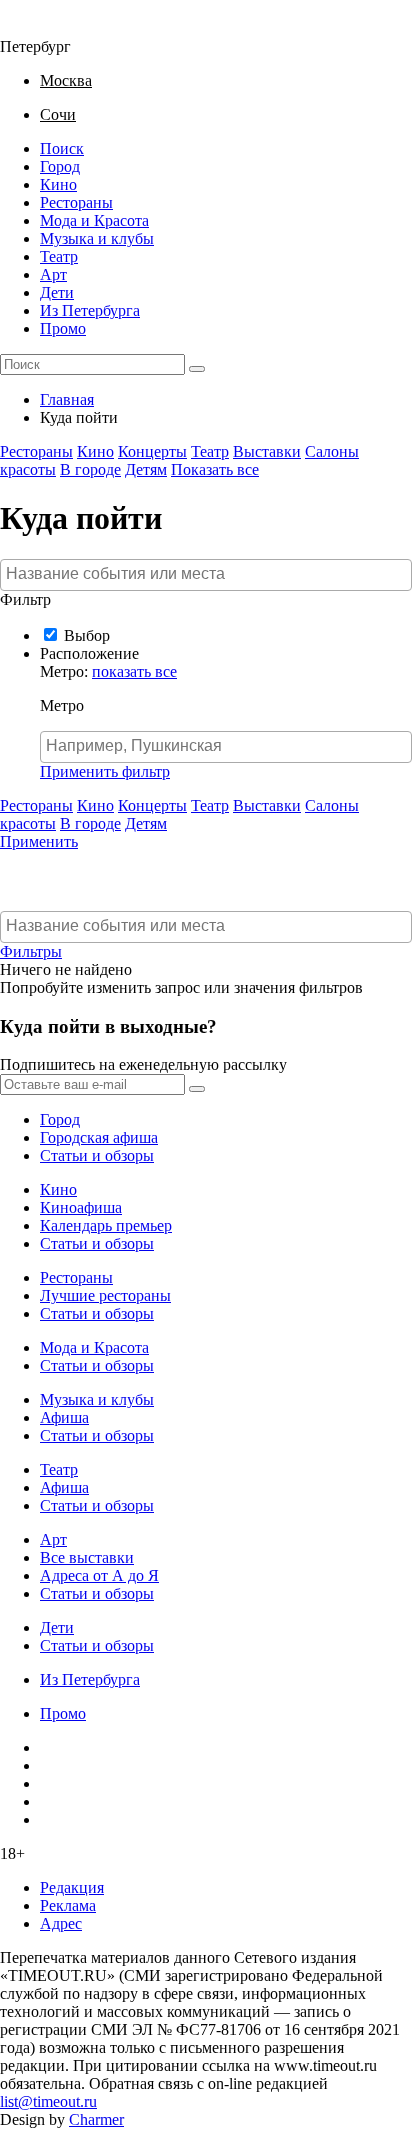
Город (60, 166)
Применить (39, 841)
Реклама (68, 1905)
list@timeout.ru (48, 2101)
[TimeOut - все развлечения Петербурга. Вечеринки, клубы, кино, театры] (44, 28)
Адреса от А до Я (99, 1575)
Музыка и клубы (97, 238)
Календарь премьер (106, 1225)
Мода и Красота (94, 220)
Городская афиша (99, 1137)
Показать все (215, 469)
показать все (134, 671)
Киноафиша (81, 1207)
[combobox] (206, 575)
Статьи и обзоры (97, 1155)
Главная (67, 399)
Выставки (267, 451)
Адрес (61, 1923)
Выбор (87, 635)
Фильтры (31, 951)
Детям (146, 469)
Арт (53, 274)
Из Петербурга (90, 310)
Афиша (64, 1417)
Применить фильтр (105, 771)
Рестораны (76, 202)
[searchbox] (208, 574)
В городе (90, 469)
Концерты (152, 451)
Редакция (72, 1887)
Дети (57, 292)
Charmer (96, 2119)
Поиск (62, 148)
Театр (59, 256)
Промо (63, 328)
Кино (58, 184)
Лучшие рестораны (105, 1295)
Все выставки (87, 1557)
